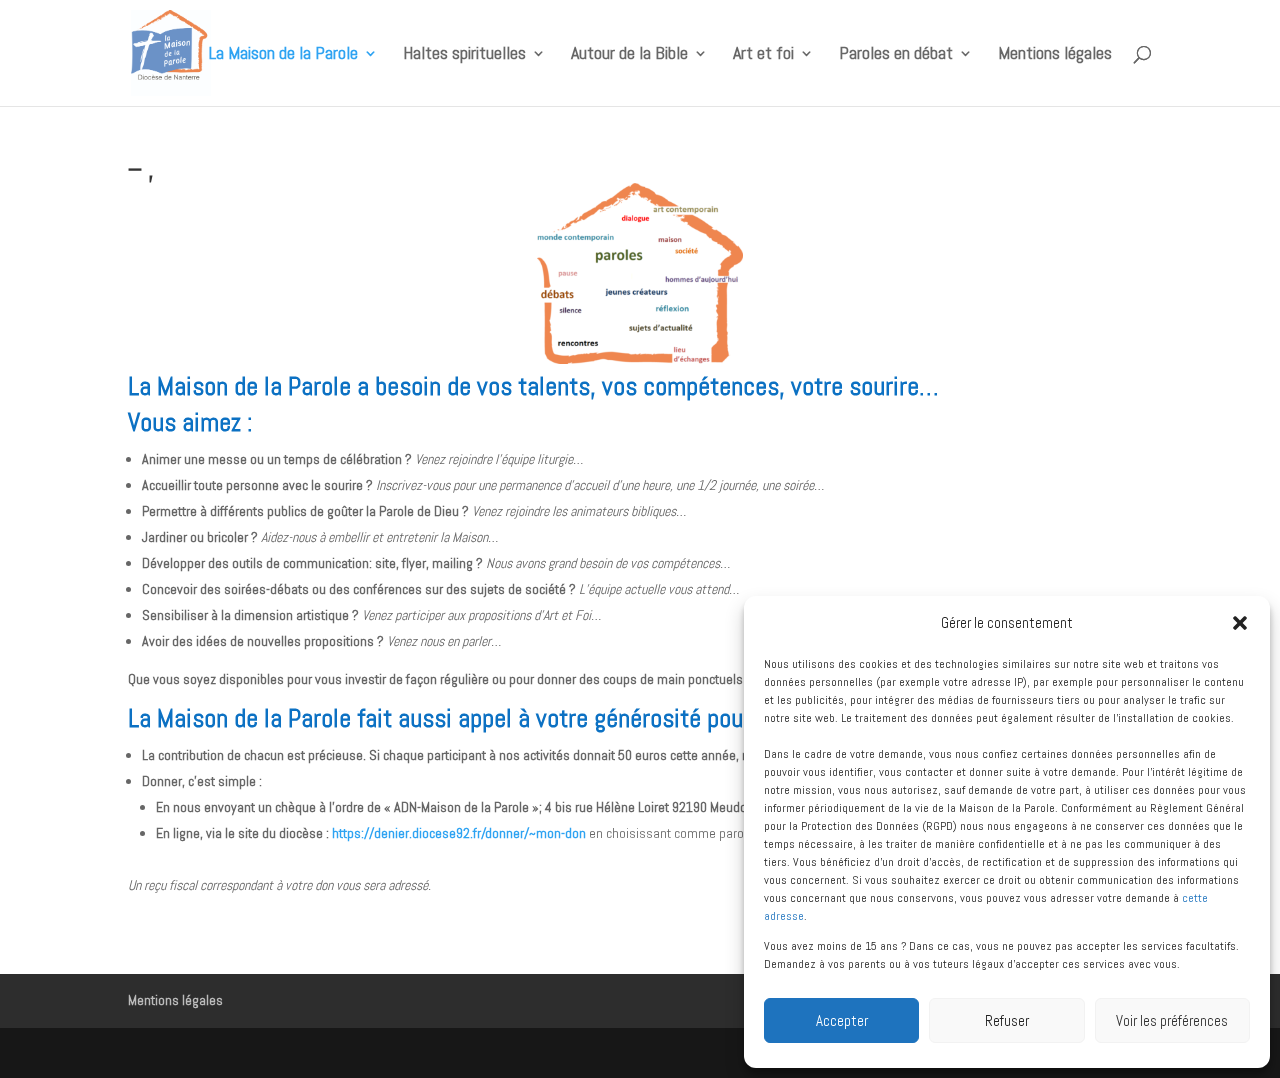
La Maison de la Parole (283, 55)
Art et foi (763, 55)
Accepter (842, 1020)
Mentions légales (1055, 55)
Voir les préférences (1172, 1020)
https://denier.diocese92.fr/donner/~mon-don (459, 833)
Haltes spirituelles (464, 55)
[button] (1240, 623)
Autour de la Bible (629, 55)
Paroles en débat (896, 55)
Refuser (1007, 1020)
